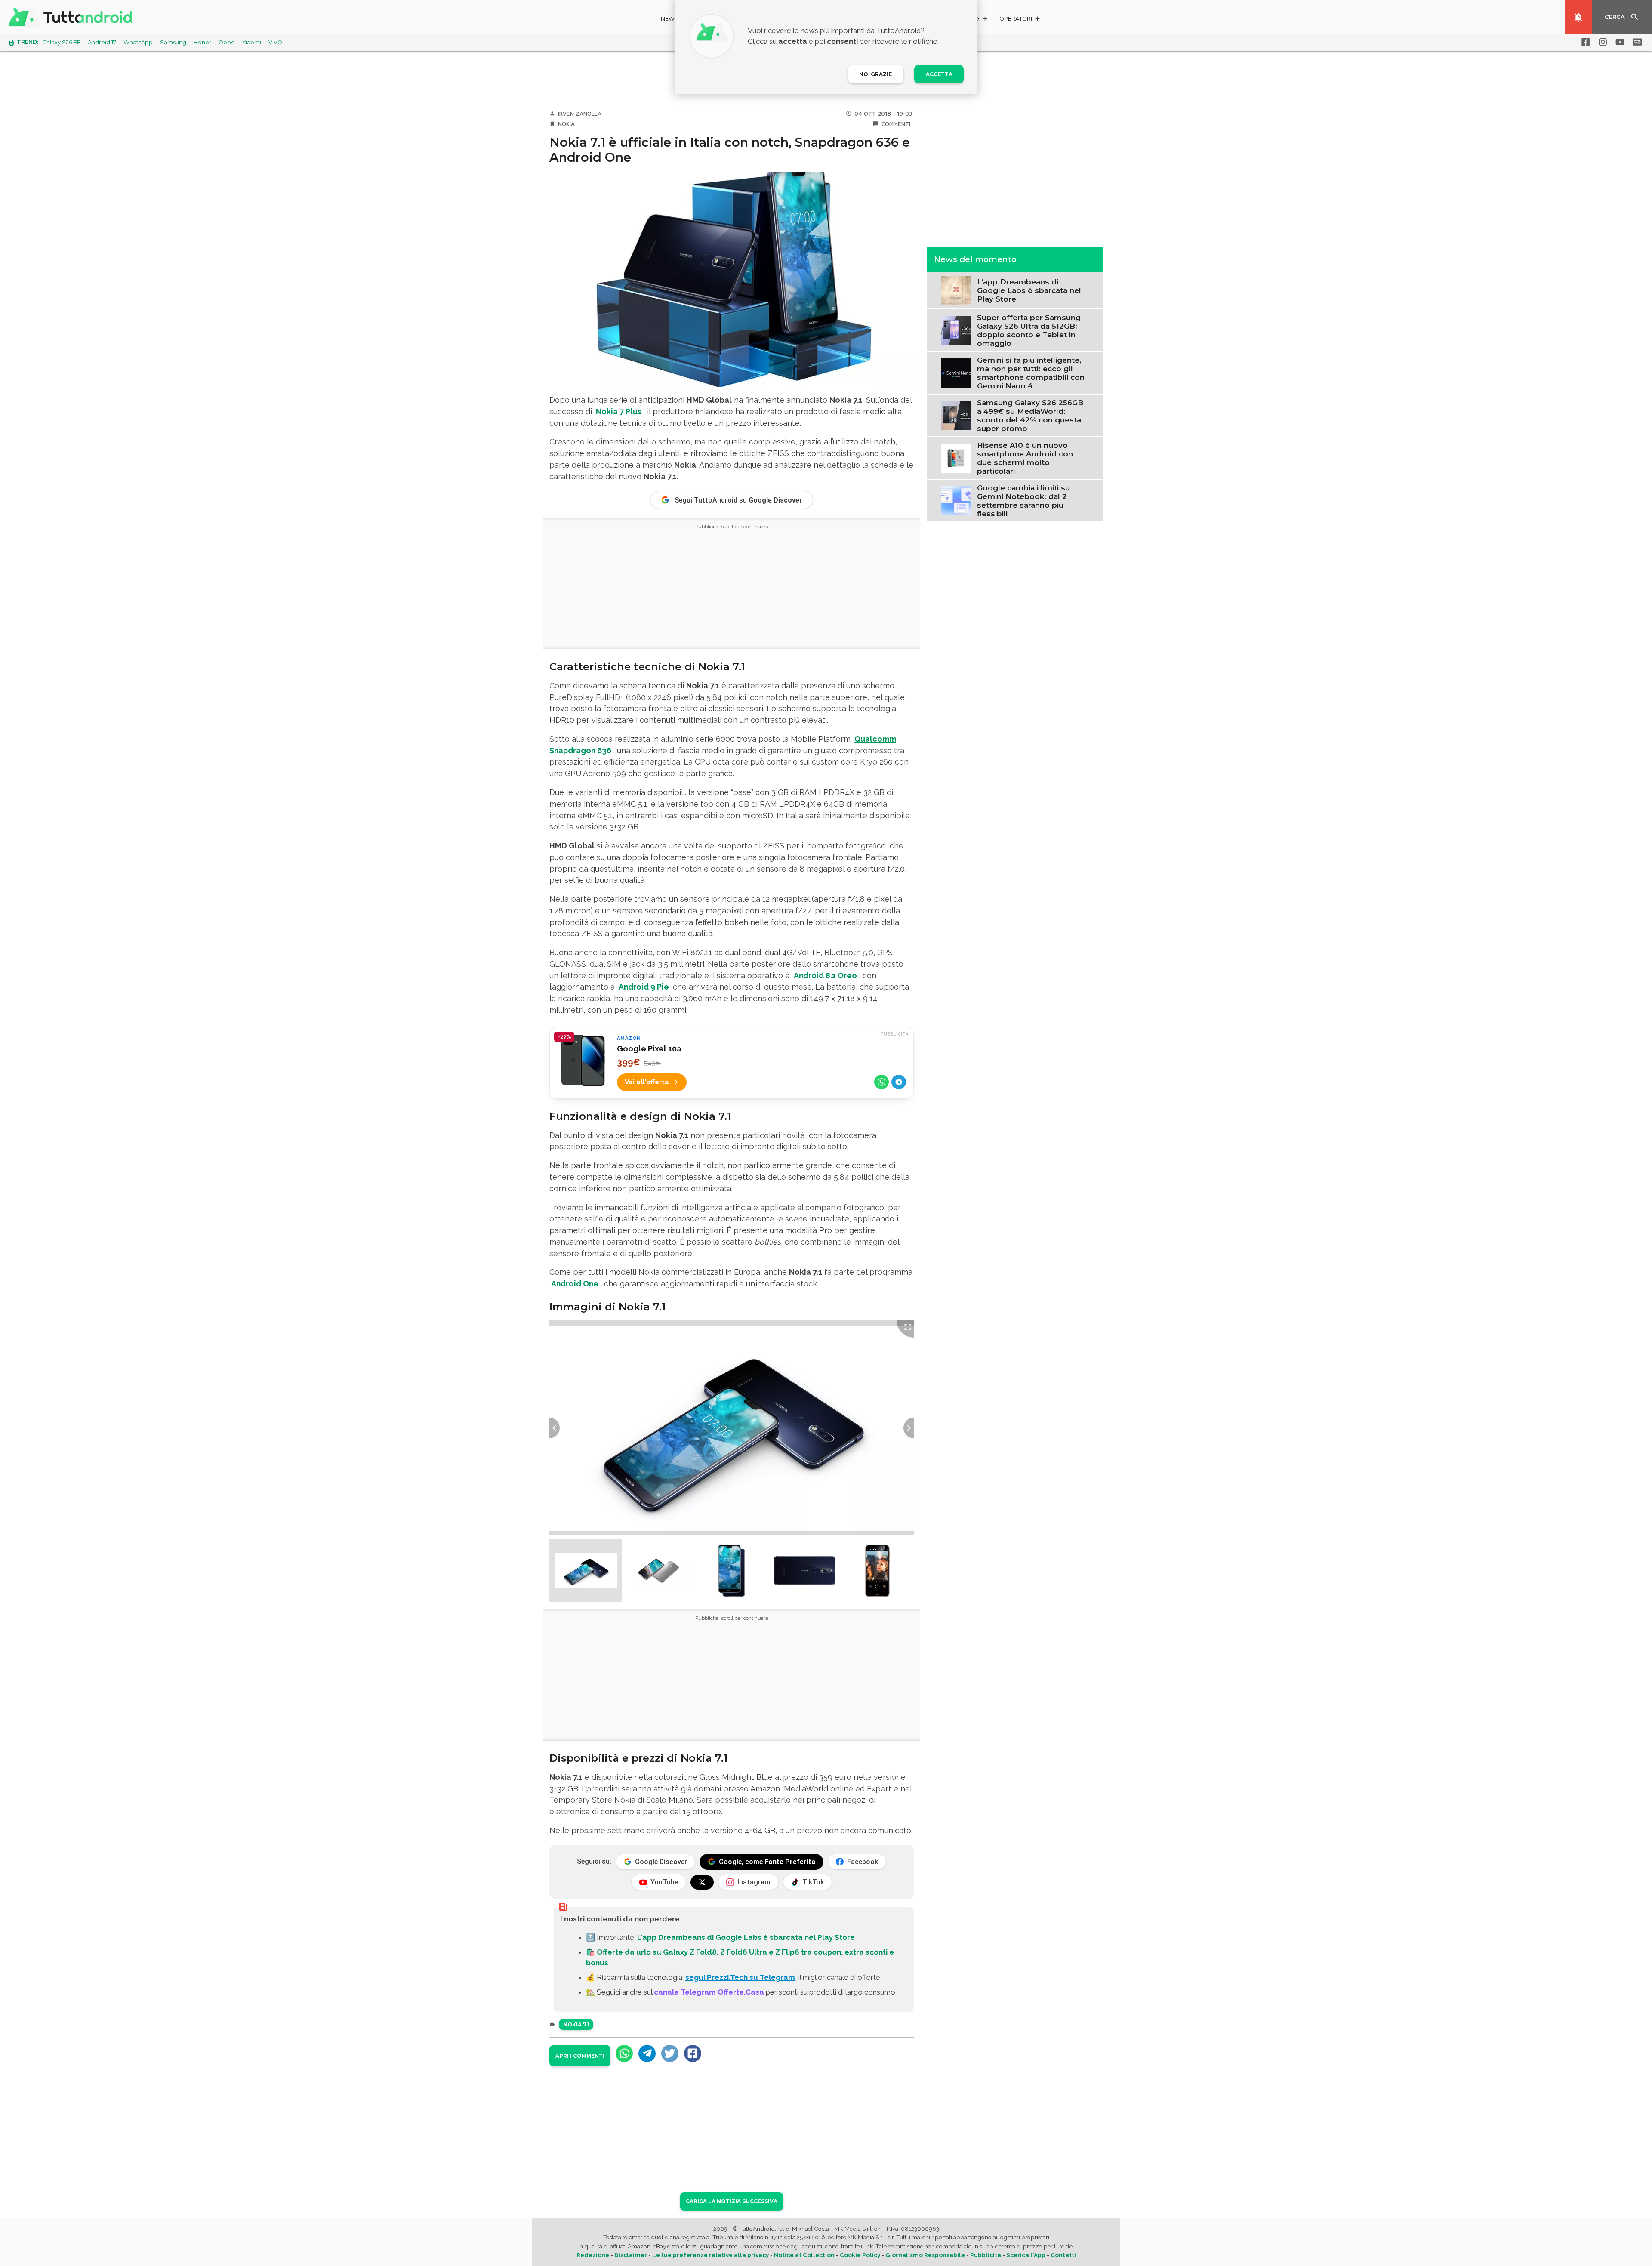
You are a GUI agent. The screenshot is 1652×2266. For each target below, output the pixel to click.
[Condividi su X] (670, 2053)
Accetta (939, 74)
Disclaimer (631, 2255)
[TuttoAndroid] (72, 17)
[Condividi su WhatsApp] (881, 1082)
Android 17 (102, 42)
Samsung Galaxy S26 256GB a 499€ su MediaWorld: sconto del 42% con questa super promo (1030, 415)
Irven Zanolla (580, 114)
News (670, 19)
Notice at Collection (804, 2255)
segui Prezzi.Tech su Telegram (740, 1977)
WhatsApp (138, 42)
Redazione (593, 2255)
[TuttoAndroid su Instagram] (1601, 42)
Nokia (566, 124)
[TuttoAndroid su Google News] (1636, 42)
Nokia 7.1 (576, 2024)
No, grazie (875, 74)
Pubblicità (986, 2255)
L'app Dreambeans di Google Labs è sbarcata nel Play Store (746, 1937)
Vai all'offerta (647, 1082)
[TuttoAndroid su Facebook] (1584, 42)
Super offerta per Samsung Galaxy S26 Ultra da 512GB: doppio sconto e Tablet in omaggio (1029, 330)
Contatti (1063, 2255)
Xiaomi (252, 42)
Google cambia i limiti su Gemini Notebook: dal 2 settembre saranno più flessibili (1023, 500)
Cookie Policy (860, 2255)
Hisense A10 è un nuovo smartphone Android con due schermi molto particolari (1025, 458)
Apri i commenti (580, 2056)
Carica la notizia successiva (732, 2201)
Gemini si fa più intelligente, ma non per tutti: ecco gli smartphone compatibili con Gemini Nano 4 (1031, 373)
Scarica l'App (1026, 2255)
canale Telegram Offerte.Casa (709, 1992)
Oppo (227, 42)
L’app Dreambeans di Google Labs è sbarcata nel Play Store (1029, 290)
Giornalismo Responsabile (925, 2255)
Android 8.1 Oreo (825, 976)
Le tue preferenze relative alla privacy (710, 2255)
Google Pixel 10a (649, 1049)
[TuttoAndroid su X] (702, 1882)
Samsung (173, 42)
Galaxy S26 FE (61, 42)
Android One (575, 1284)
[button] (1020, 20)
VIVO (275, 42)
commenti (896, 124)
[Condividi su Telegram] (899, 1082)
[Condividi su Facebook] (693, 2053)
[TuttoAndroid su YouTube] (1618, 42)
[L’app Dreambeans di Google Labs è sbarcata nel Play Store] (956, 290)
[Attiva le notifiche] (1578, 17)
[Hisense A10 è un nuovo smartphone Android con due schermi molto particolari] (956, 457)
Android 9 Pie (644, 987)
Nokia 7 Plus (619, 412)
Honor (202, 42)
